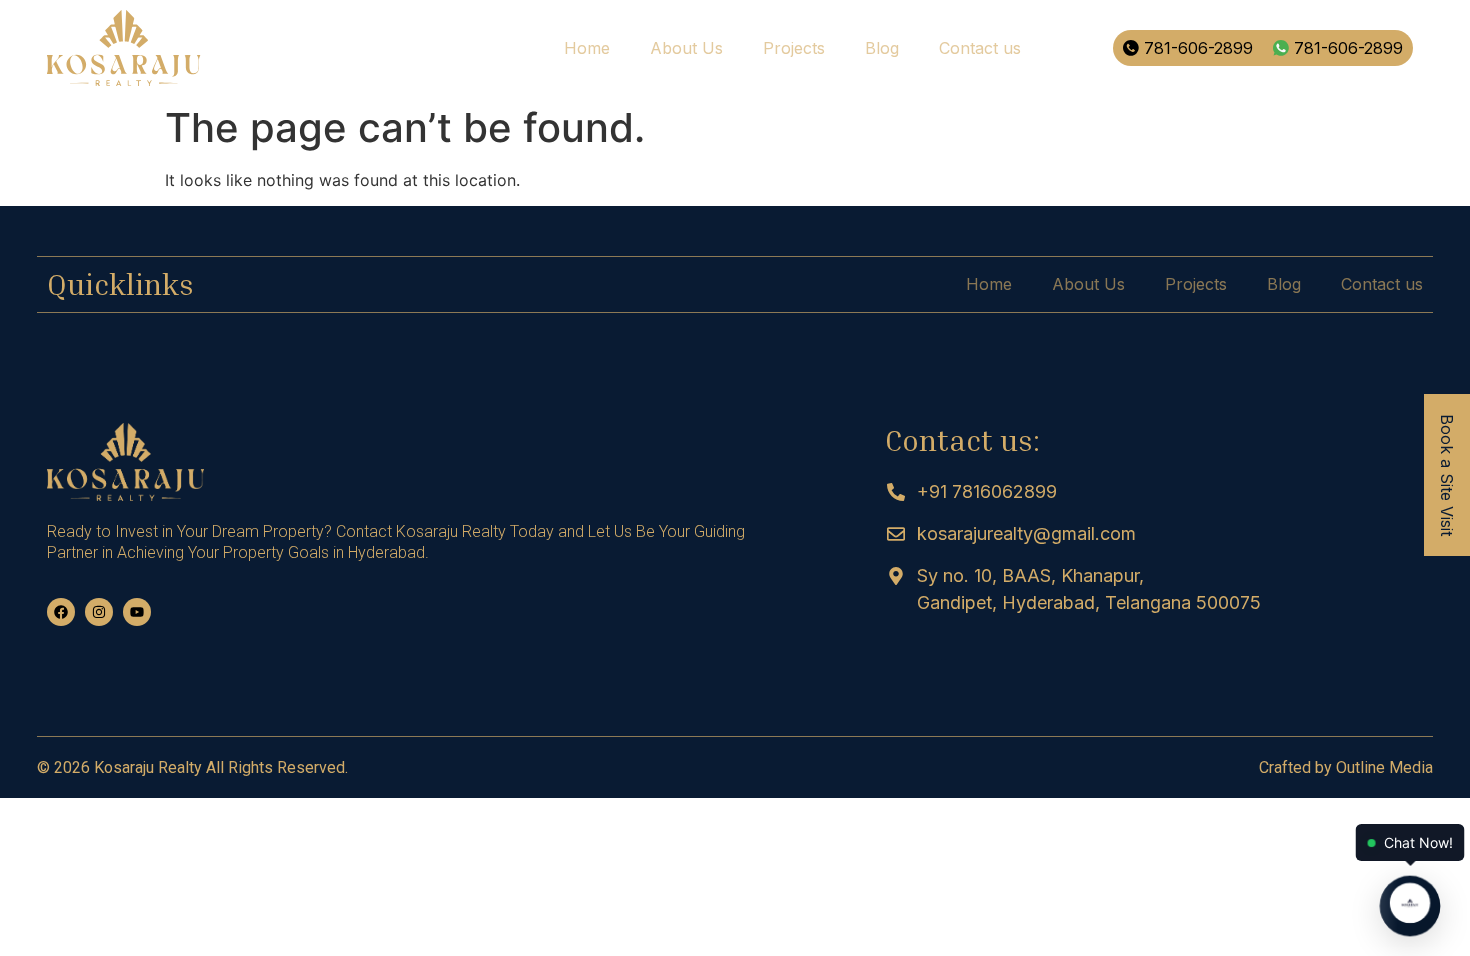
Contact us (980, 48)
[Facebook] (61, 612)
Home (587, 48)
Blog (882, 48)
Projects (794, 48)
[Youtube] (137, 612)
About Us (686, 48)
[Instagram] (99, 612)
